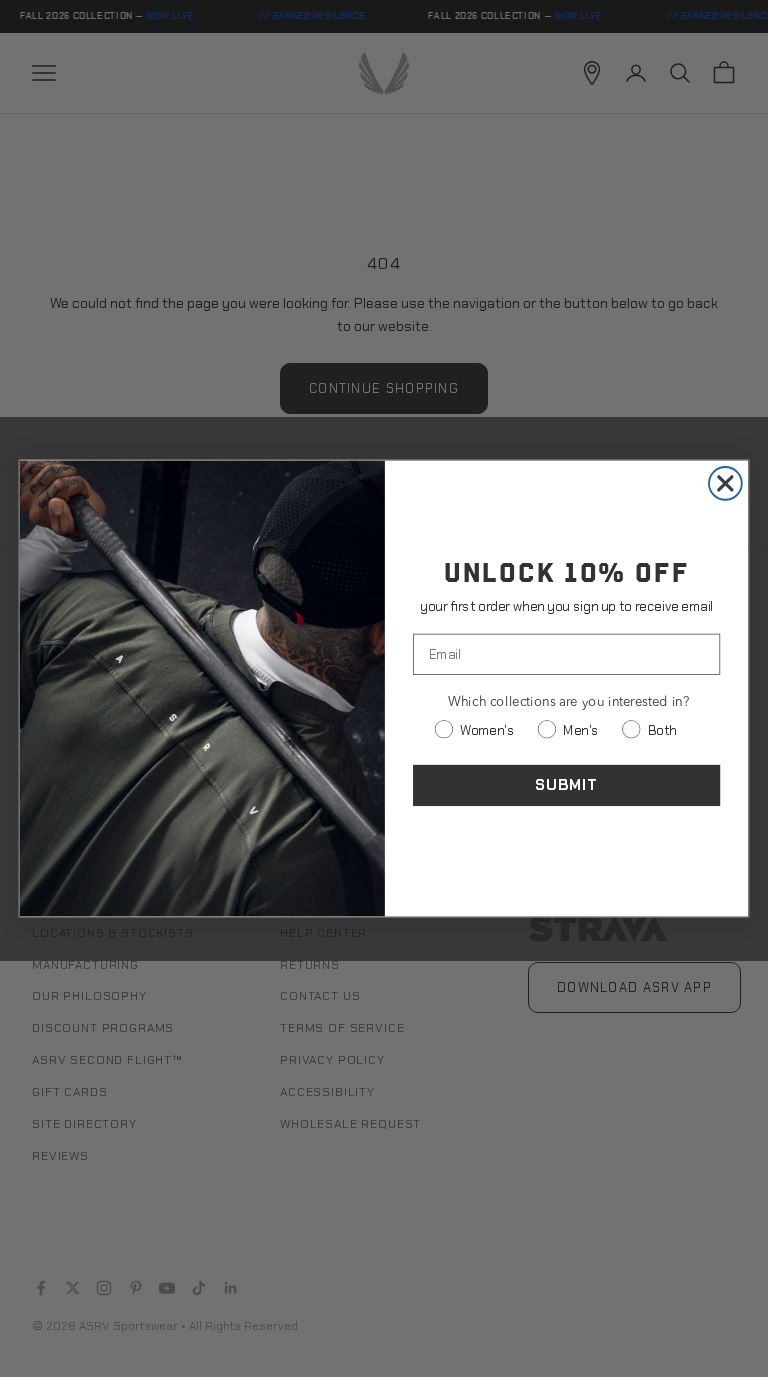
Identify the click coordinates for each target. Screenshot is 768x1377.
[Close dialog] (725, 483)
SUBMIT (566, 785)
